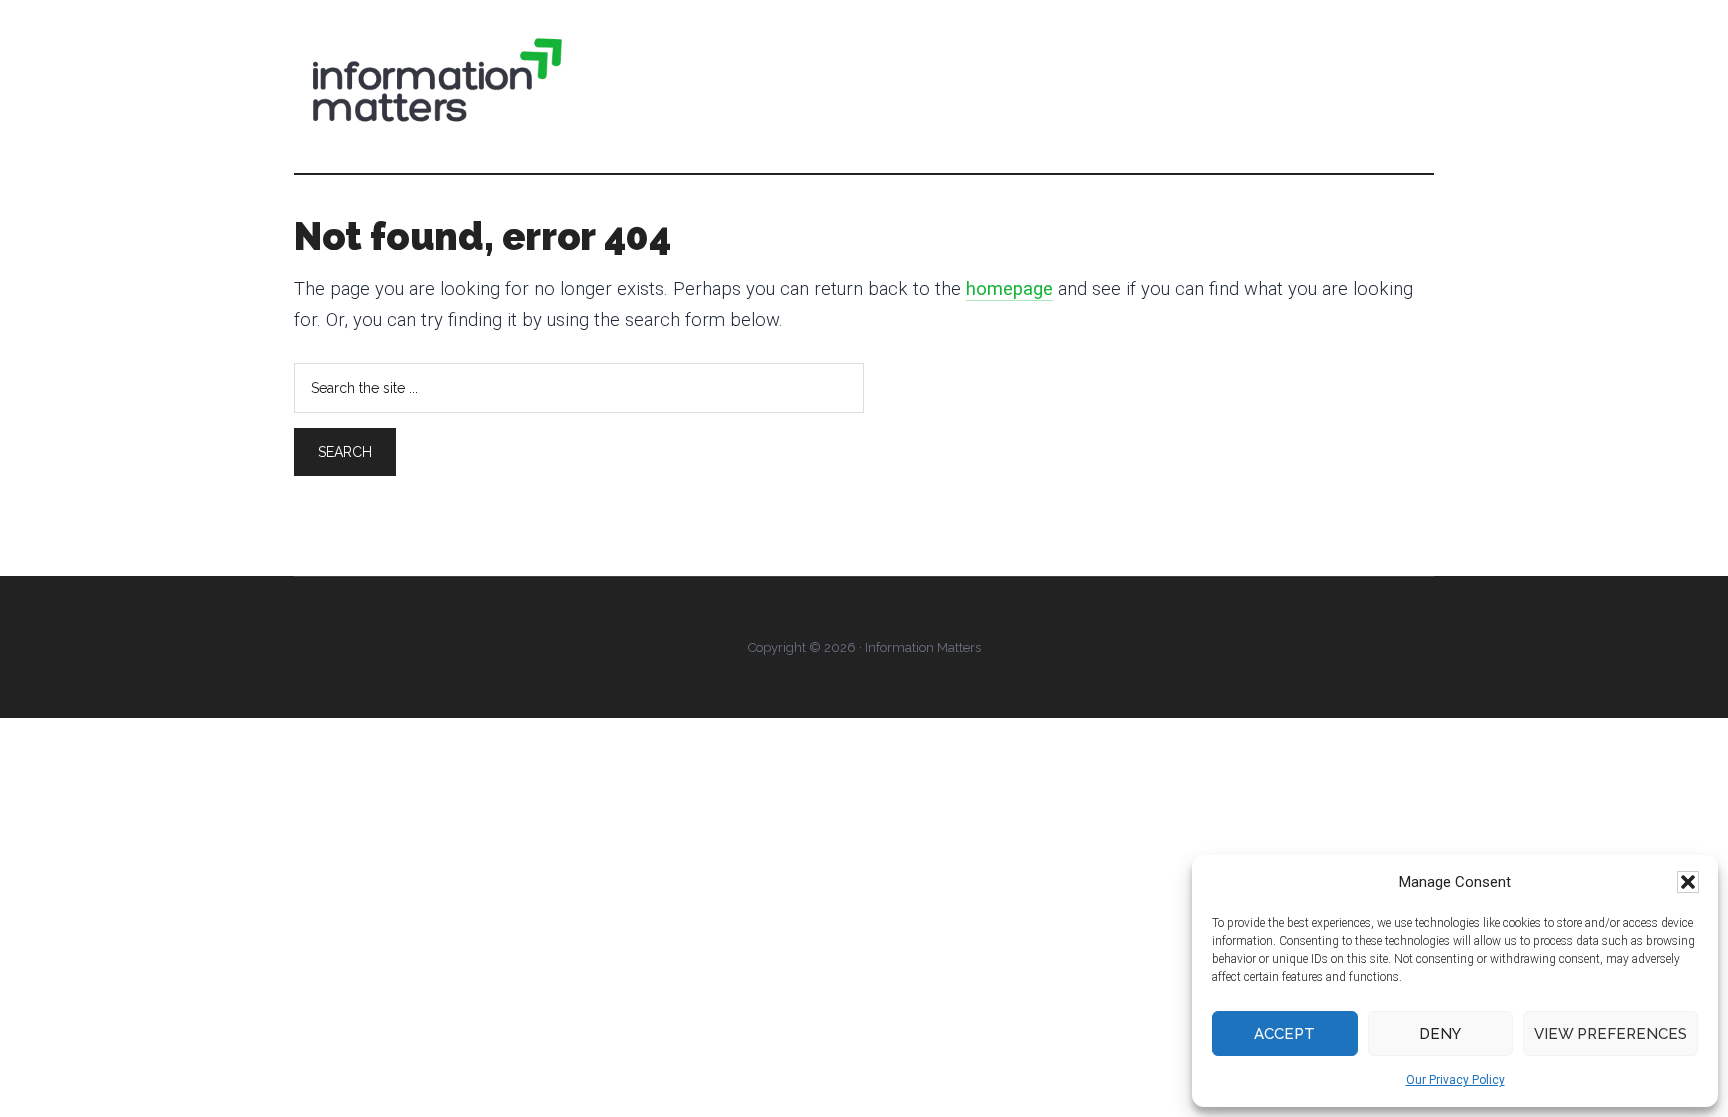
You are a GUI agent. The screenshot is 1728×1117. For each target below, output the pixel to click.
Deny (1440, 1034)
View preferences (1610, 1034)
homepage (1009, 289)
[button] (1688, 882)
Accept (1284, 1034)
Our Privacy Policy (1455, 1080)
